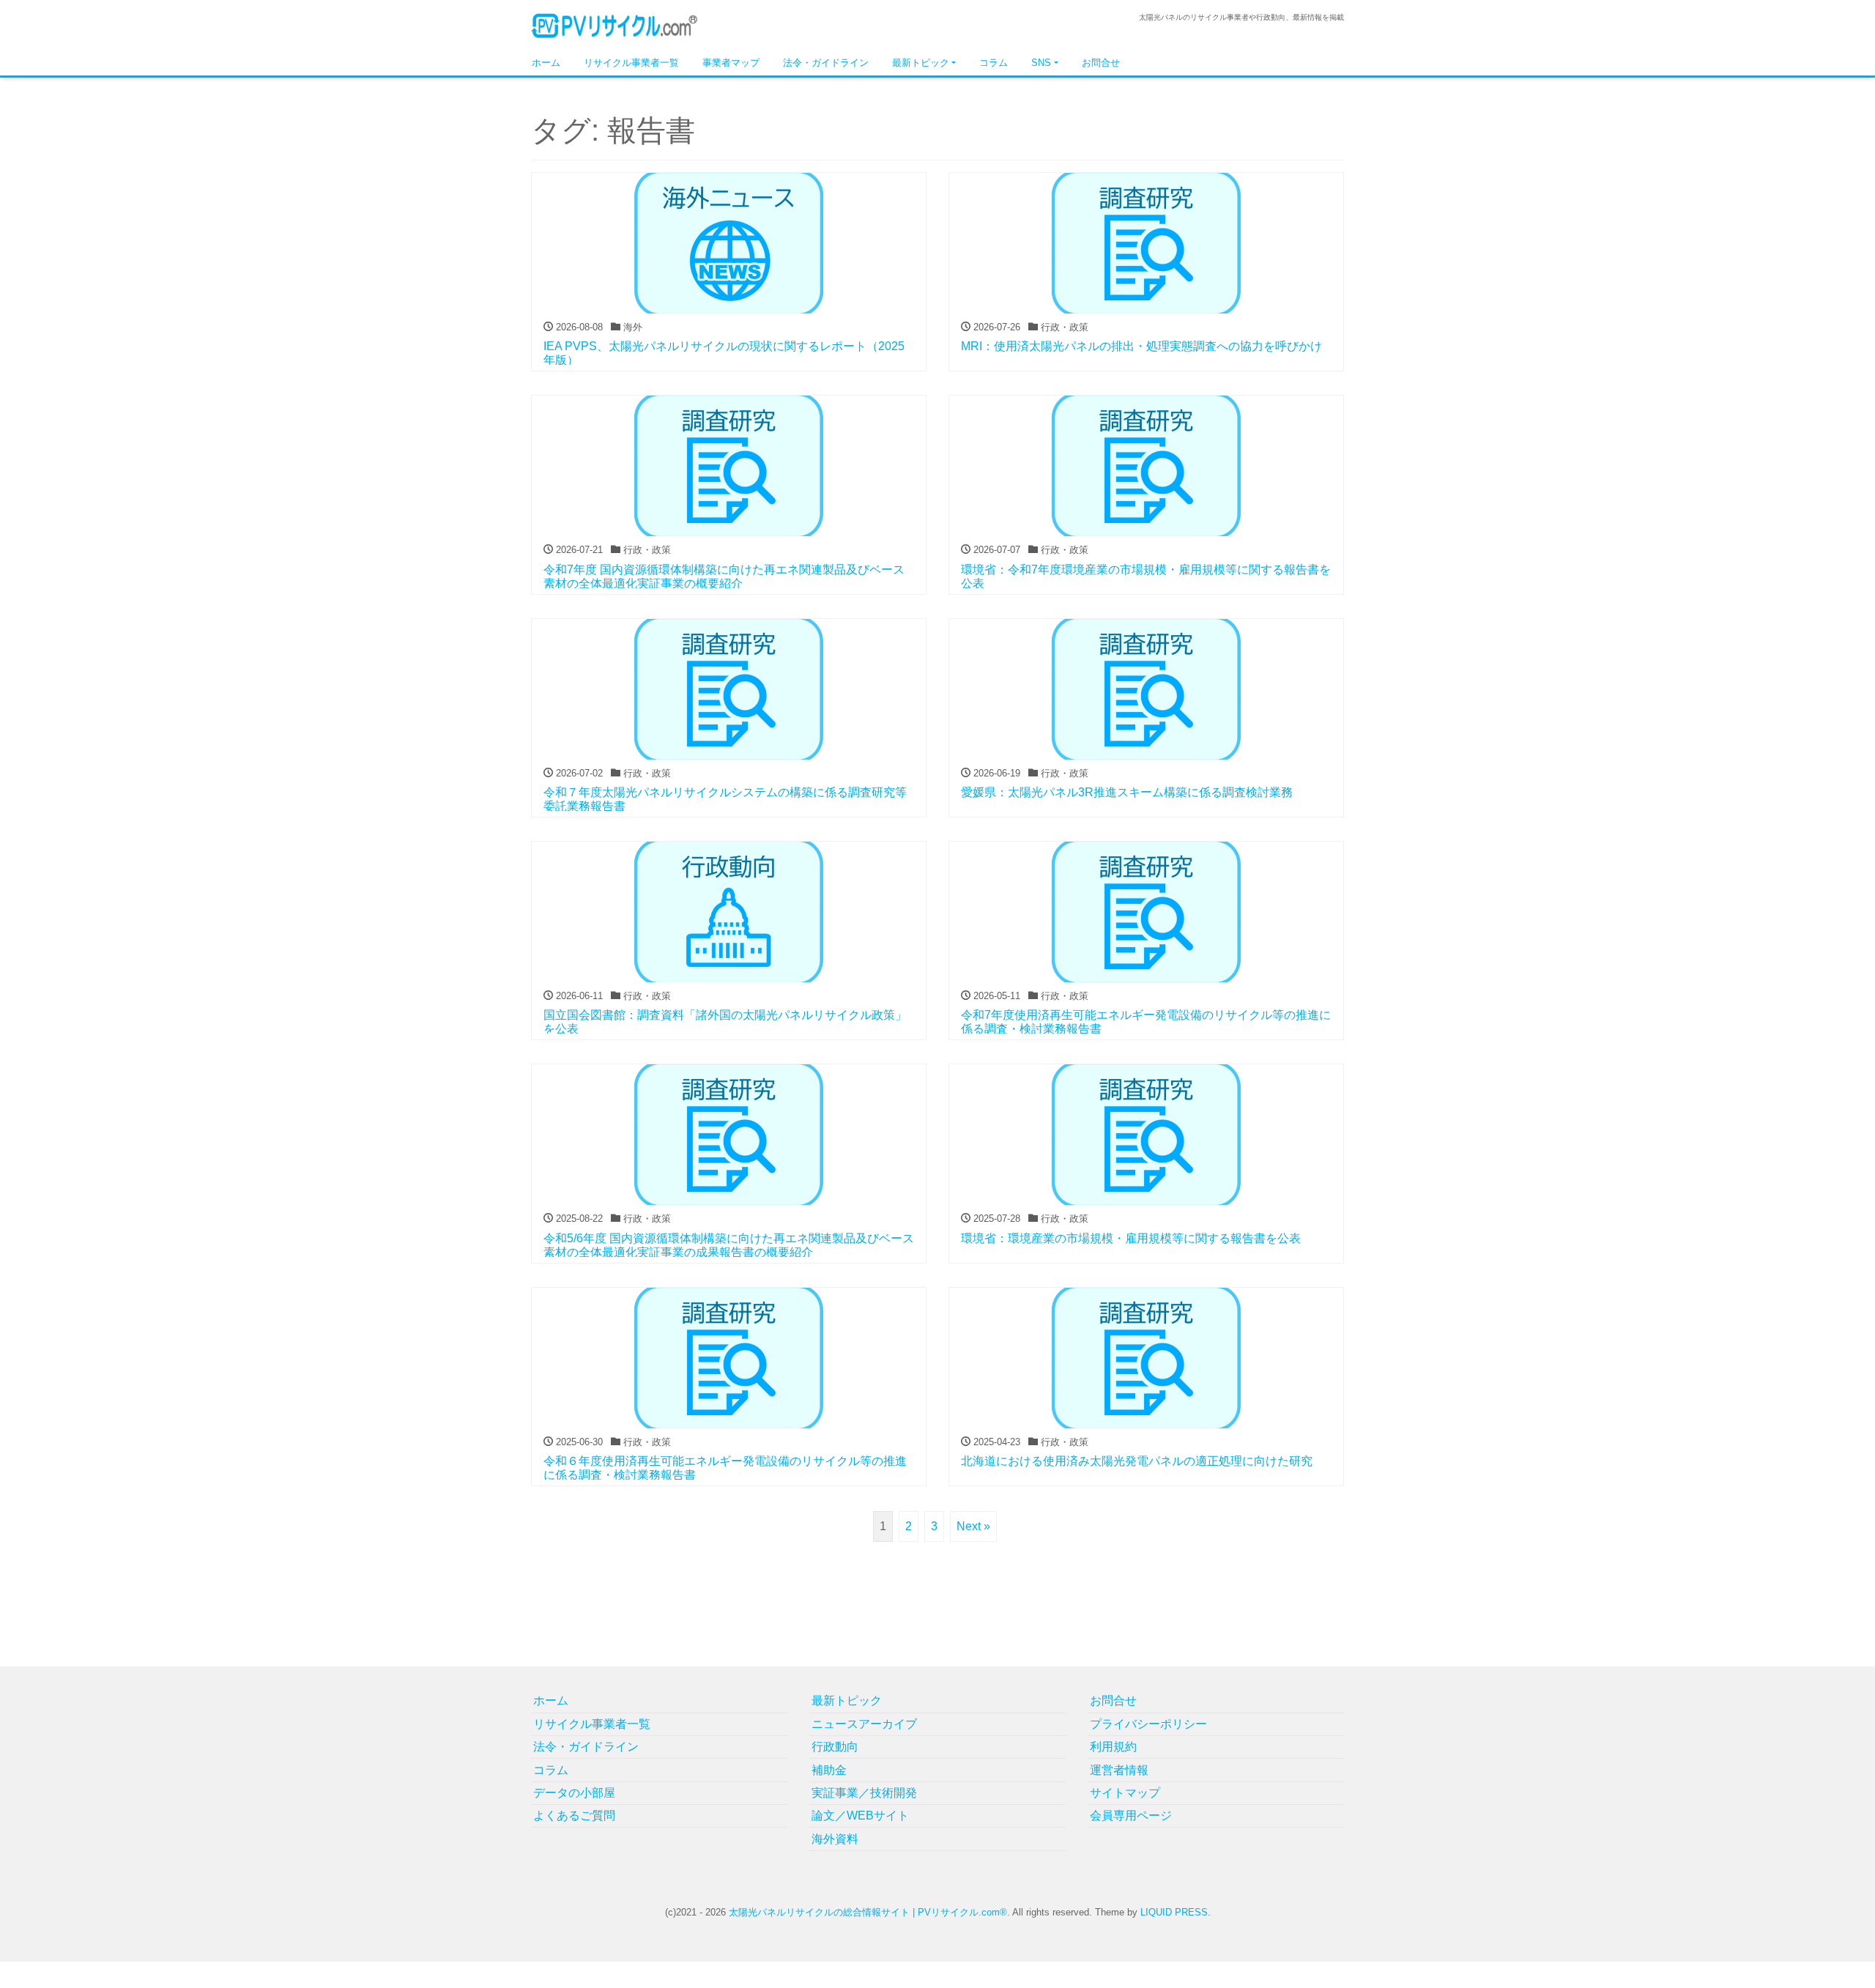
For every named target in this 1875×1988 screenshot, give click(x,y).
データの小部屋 (574, 1793)
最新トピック (921, 63)
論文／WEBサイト (860, 1815)
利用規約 (1113, 1747)
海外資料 (835, 1839)
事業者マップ (731, 63)
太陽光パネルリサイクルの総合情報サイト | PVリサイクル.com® (868, 1912)
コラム (994, 63)
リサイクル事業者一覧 (631, 63)
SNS (1041, 63)
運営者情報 (1119, 1770)
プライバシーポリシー (1148, 1724)
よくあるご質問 (574, 1815)
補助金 (829, 1770)
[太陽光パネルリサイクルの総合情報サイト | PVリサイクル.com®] (615, 25)
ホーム (546, 63)
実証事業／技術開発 (864, 1793)
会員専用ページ (1131, 1815)
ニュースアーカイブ (864, 1724)
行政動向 (835, 1747)
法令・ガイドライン (826, 63)
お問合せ (1101, 63)
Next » (973, 1526)
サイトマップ (1125, 1793)
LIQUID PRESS (1174, 1912)
